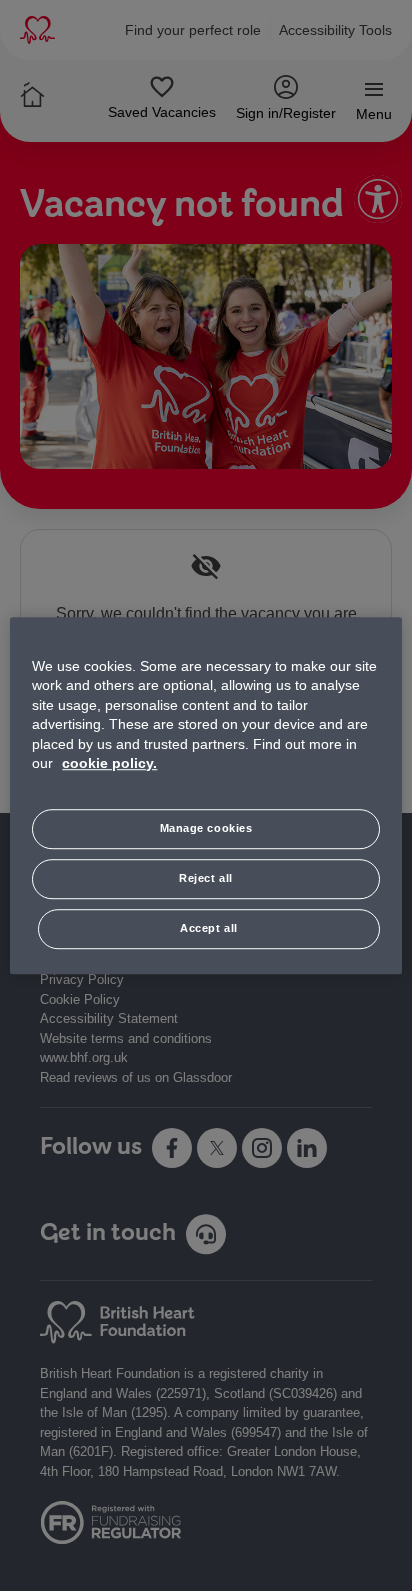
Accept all (209, 928)
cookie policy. (109, 764)
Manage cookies (206, 828)
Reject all (206, 878)
